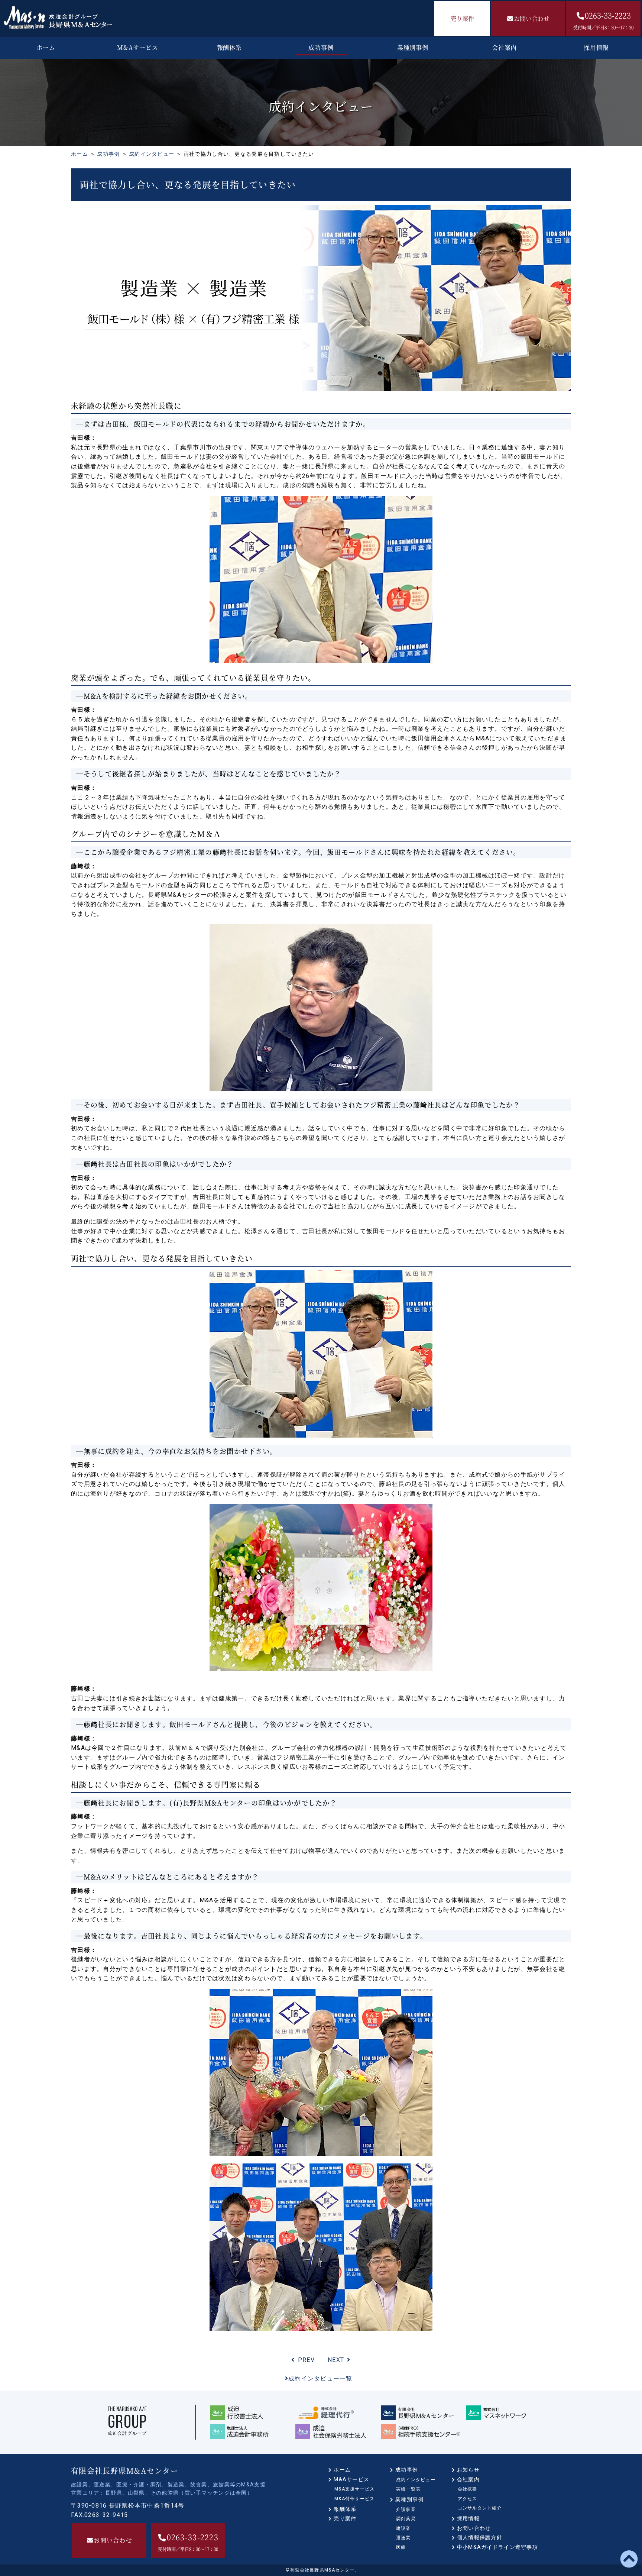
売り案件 (462, 18)
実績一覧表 (408, 2489)
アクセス (468, 2499)
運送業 (403, 2538)
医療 (401, 2547)
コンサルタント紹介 (480, 2508)
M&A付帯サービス (355, 2499)
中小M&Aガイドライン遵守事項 (497, 2547)
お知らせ (468, 2470)
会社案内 (504, 47)
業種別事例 (413, 47)
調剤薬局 (406, 2519)
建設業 (403, 2528)
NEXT (336, 2360)
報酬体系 (229, 47)
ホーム (46, 47)
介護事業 (406, 2509)
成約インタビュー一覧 (320, 2378)
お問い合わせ (532, 18)
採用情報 (596, 47)
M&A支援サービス (355, 2489)
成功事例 (321, 47)
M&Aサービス (138, 47)
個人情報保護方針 (480, 2537)
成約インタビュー (152, 154)
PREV (306, 2360)
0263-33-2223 (603, 20)
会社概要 (468, 2489)
